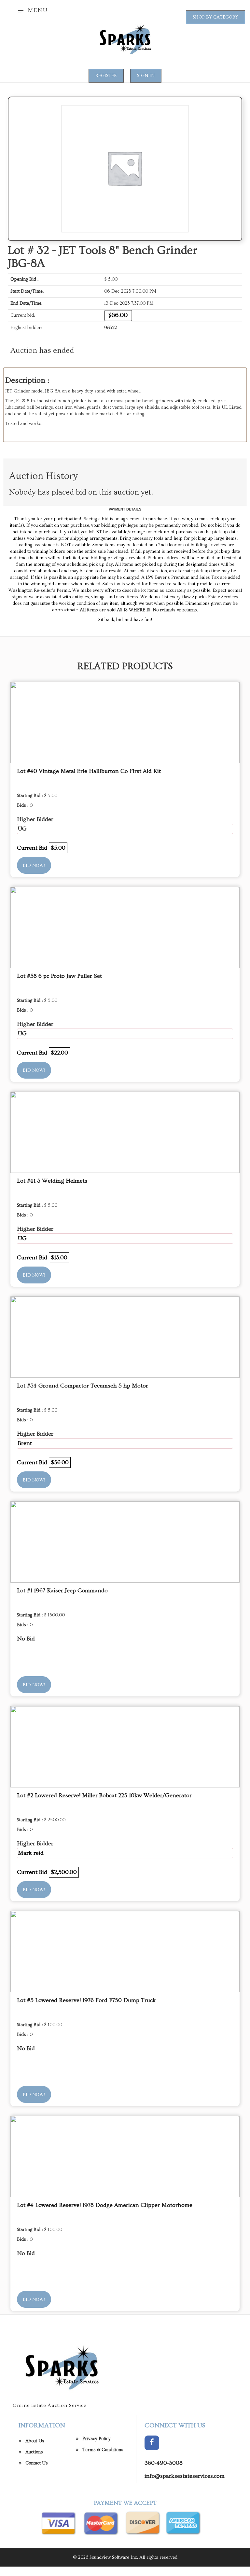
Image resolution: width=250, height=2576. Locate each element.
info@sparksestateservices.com (185, 2476)
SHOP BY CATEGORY (215, 17)
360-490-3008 (164, 2463)
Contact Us (37, 2463)
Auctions (34, 2452)
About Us (35, 2441)
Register (106, 76)
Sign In (146, 76)
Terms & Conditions (103, 2450)
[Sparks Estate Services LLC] (125, 39)
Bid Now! (34, 866)
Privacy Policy (97, 2439)
